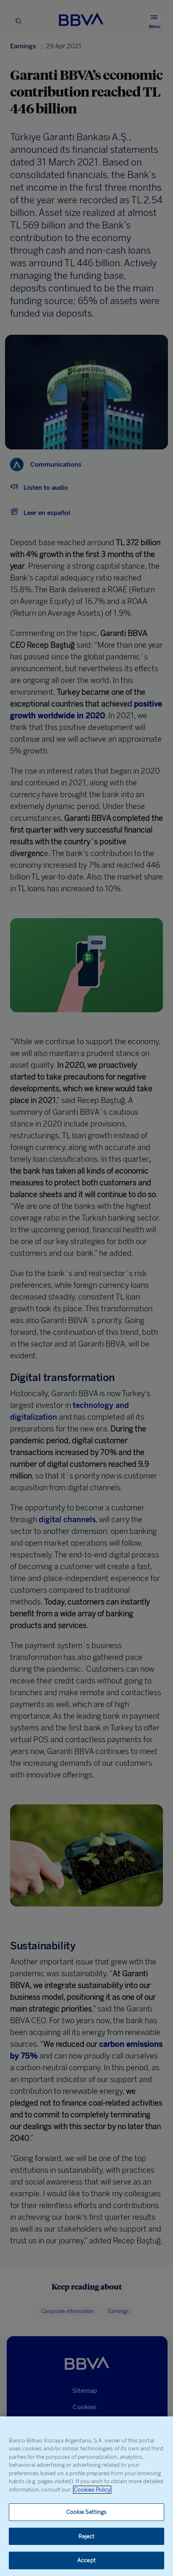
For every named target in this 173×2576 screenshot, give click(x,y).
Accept (86, 2560)
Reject (87, 2536)
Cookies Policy (92, 2490)
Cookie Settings (87, 2512)
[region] (86, 2496)
